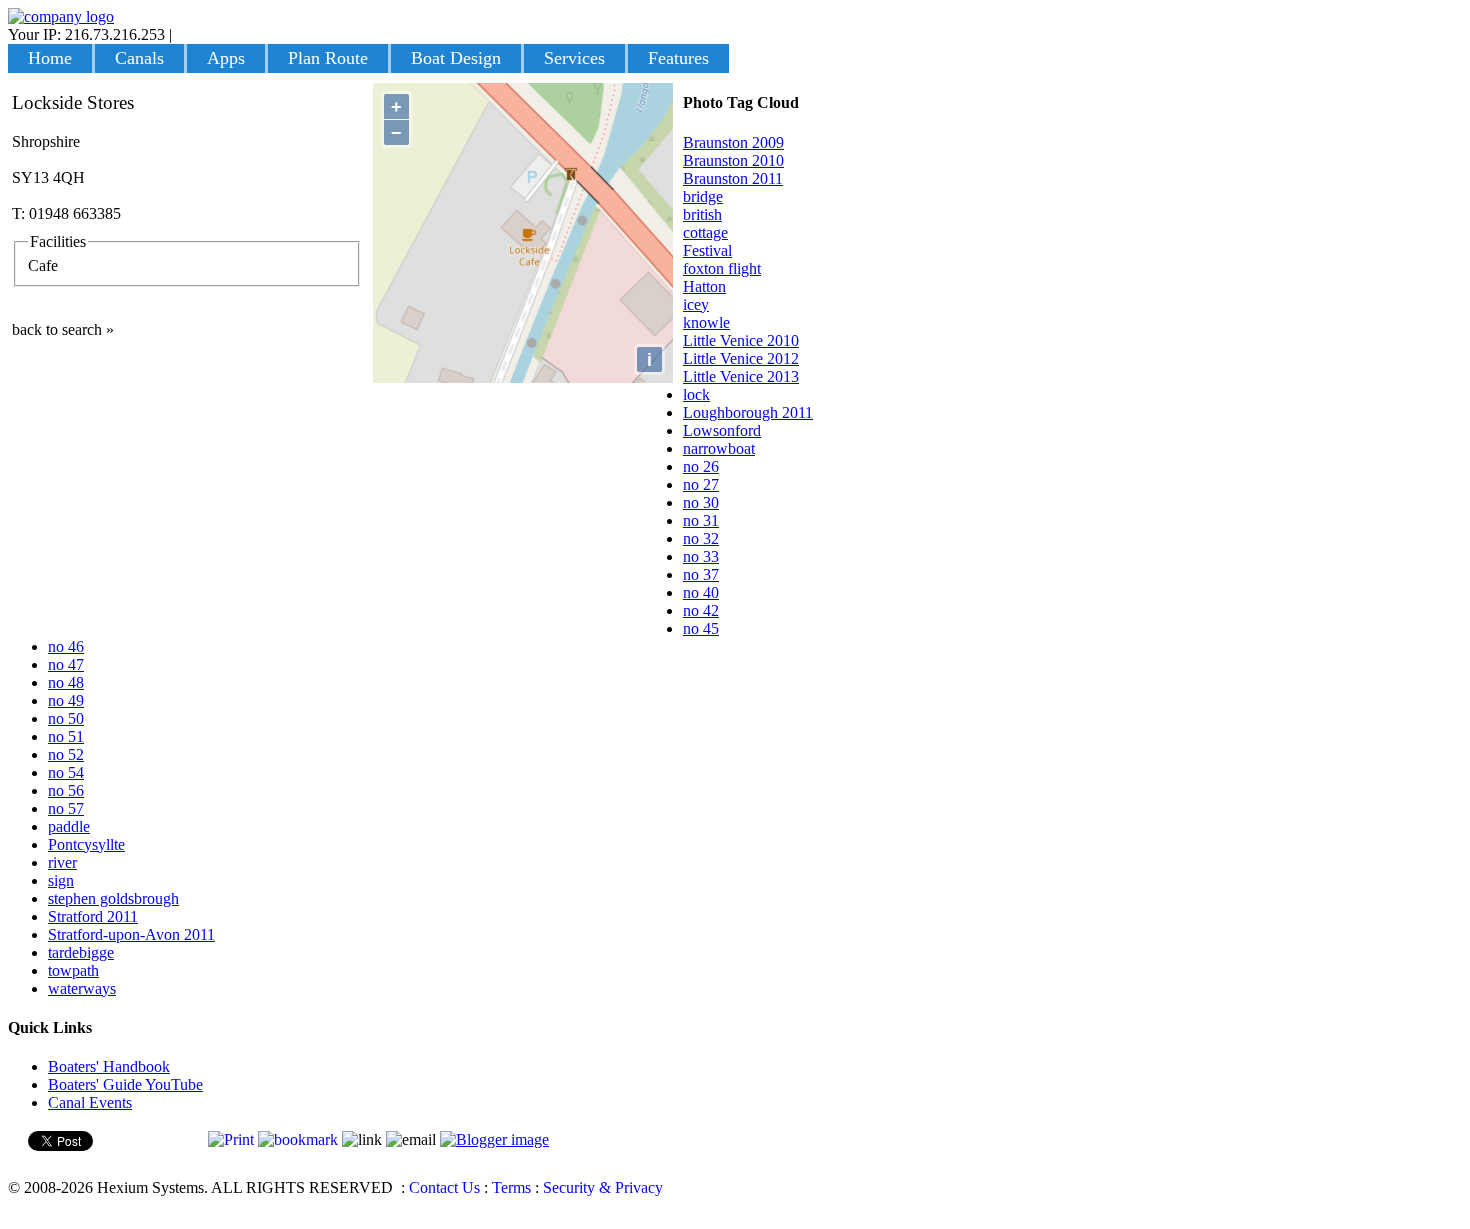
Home (50, 58)
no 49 (66, 700)
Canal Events (90, 1102)
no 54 (66, 772)
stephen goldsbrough (113, 898)
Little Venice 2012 (741, 358)
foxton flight (722, 268)
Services (574, 58)
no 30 (701, 502)
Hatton (704, 286)
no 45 (701, 628)
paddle (69, 826)
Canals (139, 58)
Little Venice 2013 (741, 376)
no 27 (701, 484)
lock (696, 394)
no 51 (66, 736)
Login (195, 34)
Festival (707, 250)
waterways (82, 988)
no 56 (66, 790)
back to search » (63, 329)
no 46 (66, 646)
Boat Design (456, 58)
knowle (706, 322)
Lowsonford (722, 430)
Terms (511, 1187)
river (62, 862)
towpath (73, 970)
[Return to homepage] (61, 16)
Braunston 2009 (733, 142)
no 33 (701, 556)
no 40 (701, 592)
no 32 (701, 538)
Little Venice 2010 (741, 340)
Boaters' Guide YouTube (125, 1084)
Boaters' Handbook (109, 1066)
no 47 (66, 664)
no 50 (66, 718)
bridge (703, 196)
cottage (705, 232)
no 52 (66, 754)
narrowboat (719, 448)
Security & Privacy (603, 1187)
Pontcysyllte (86, 844)
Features (678, 58)
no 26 (701, 466)
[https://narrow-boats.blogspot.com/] (494, 1139)
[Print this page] (231, 1139)
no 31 (701, 520)
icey (696, 304)
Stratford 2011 (93, 916)
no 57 (66, 808)
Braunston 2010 (733, 160)
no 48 (66, 682)
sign (61, 880)
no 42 (701, 610)
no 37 (701, 574)
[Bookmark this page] (298, 1139)
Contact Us (444, 1187)
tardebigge (81, 952)
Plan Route (328, 58)
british (702, 214)
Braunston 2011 (733, 178)
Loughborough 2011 (748, 412)
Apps (226, 58)
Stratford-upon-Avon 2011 (131, 934)
